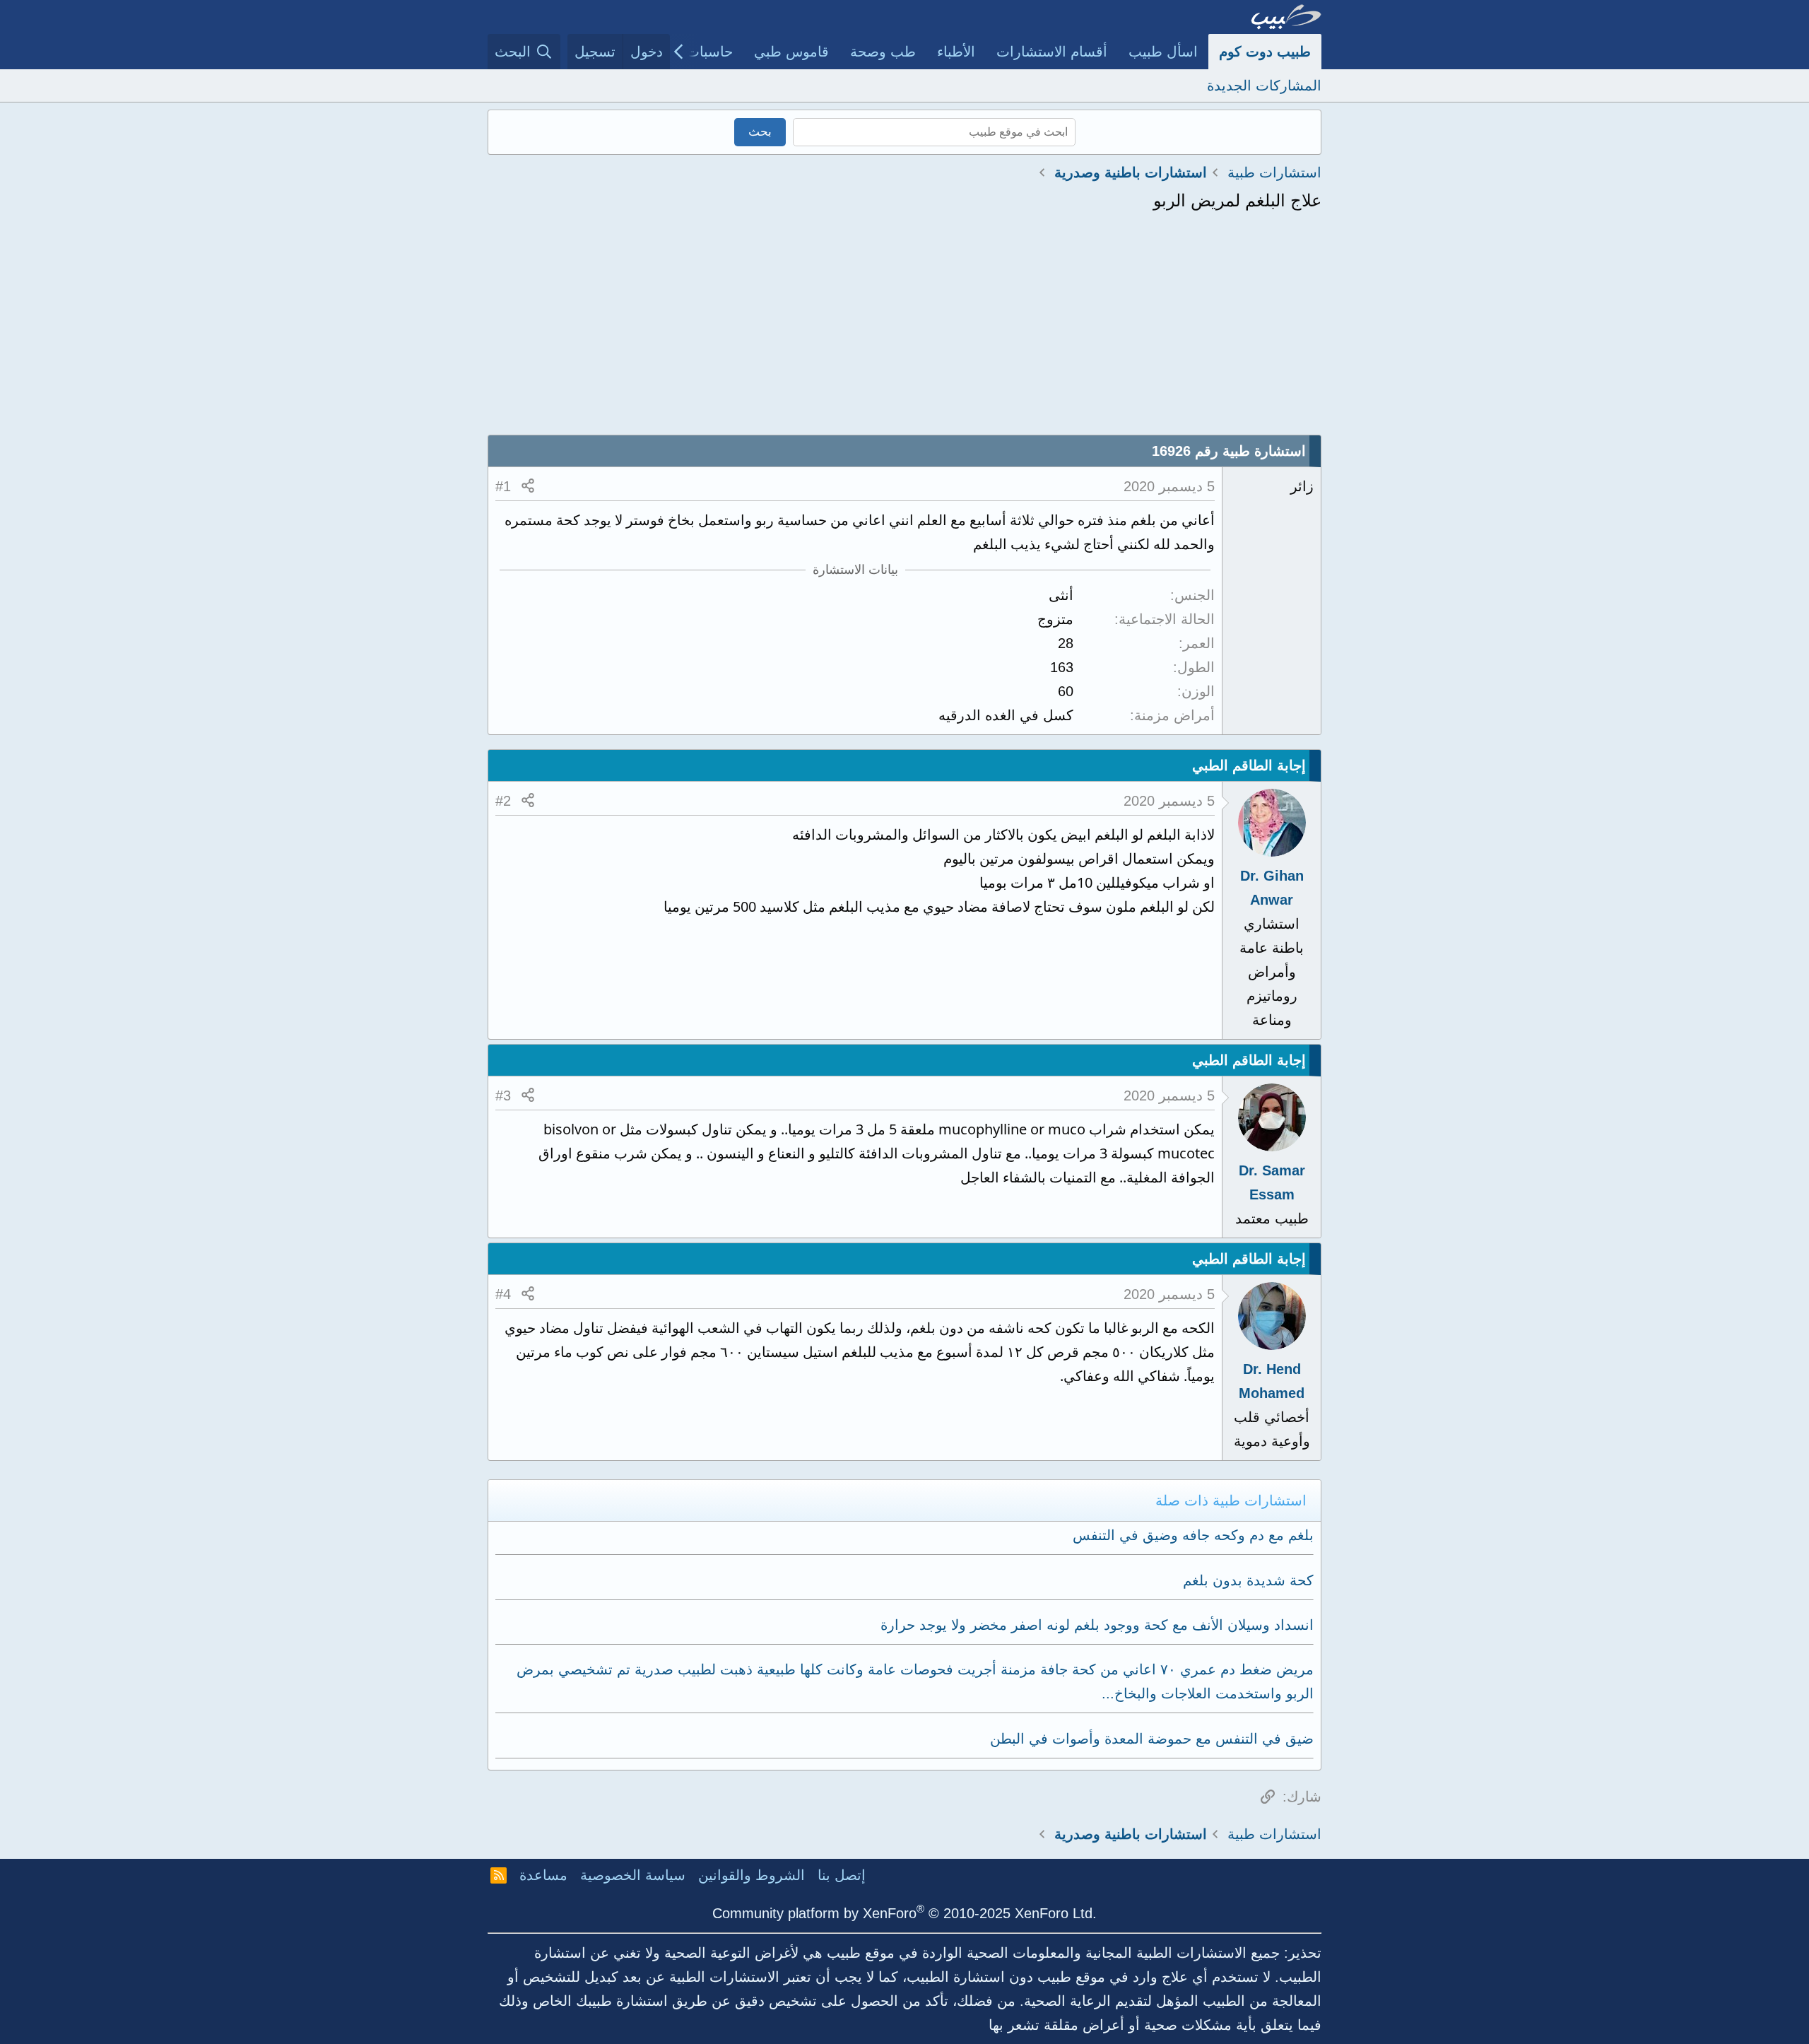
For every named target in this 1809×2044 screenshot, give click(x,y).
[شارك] (528, 486)
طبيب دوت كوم (1265, 52)
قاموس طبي (791, 52)
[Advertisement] (904, 329)
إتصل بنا (842, 1875)
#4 (503, 1294)
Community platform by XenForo (904, 1913)
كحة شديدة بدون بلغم (1248, 1580)
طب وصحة (883, 52)
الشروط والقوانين (752, 1875)
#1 (503, 486)
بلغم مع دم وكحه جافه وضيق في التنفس (1193, 1535)
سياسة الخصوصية (633, 1875)
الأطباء (956, 52)
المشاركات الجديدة (1264, 86)
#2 (503, 801)
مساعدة (543, 1875)
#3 (503, 1096)
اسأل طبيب (1163, 52)
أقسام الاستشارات (1052, 52)
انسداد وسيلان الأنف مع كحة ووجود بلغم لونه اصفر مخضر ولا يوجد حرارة (1097, 1625)
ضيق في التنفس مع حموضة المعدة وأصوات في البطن (1152, 1739)
